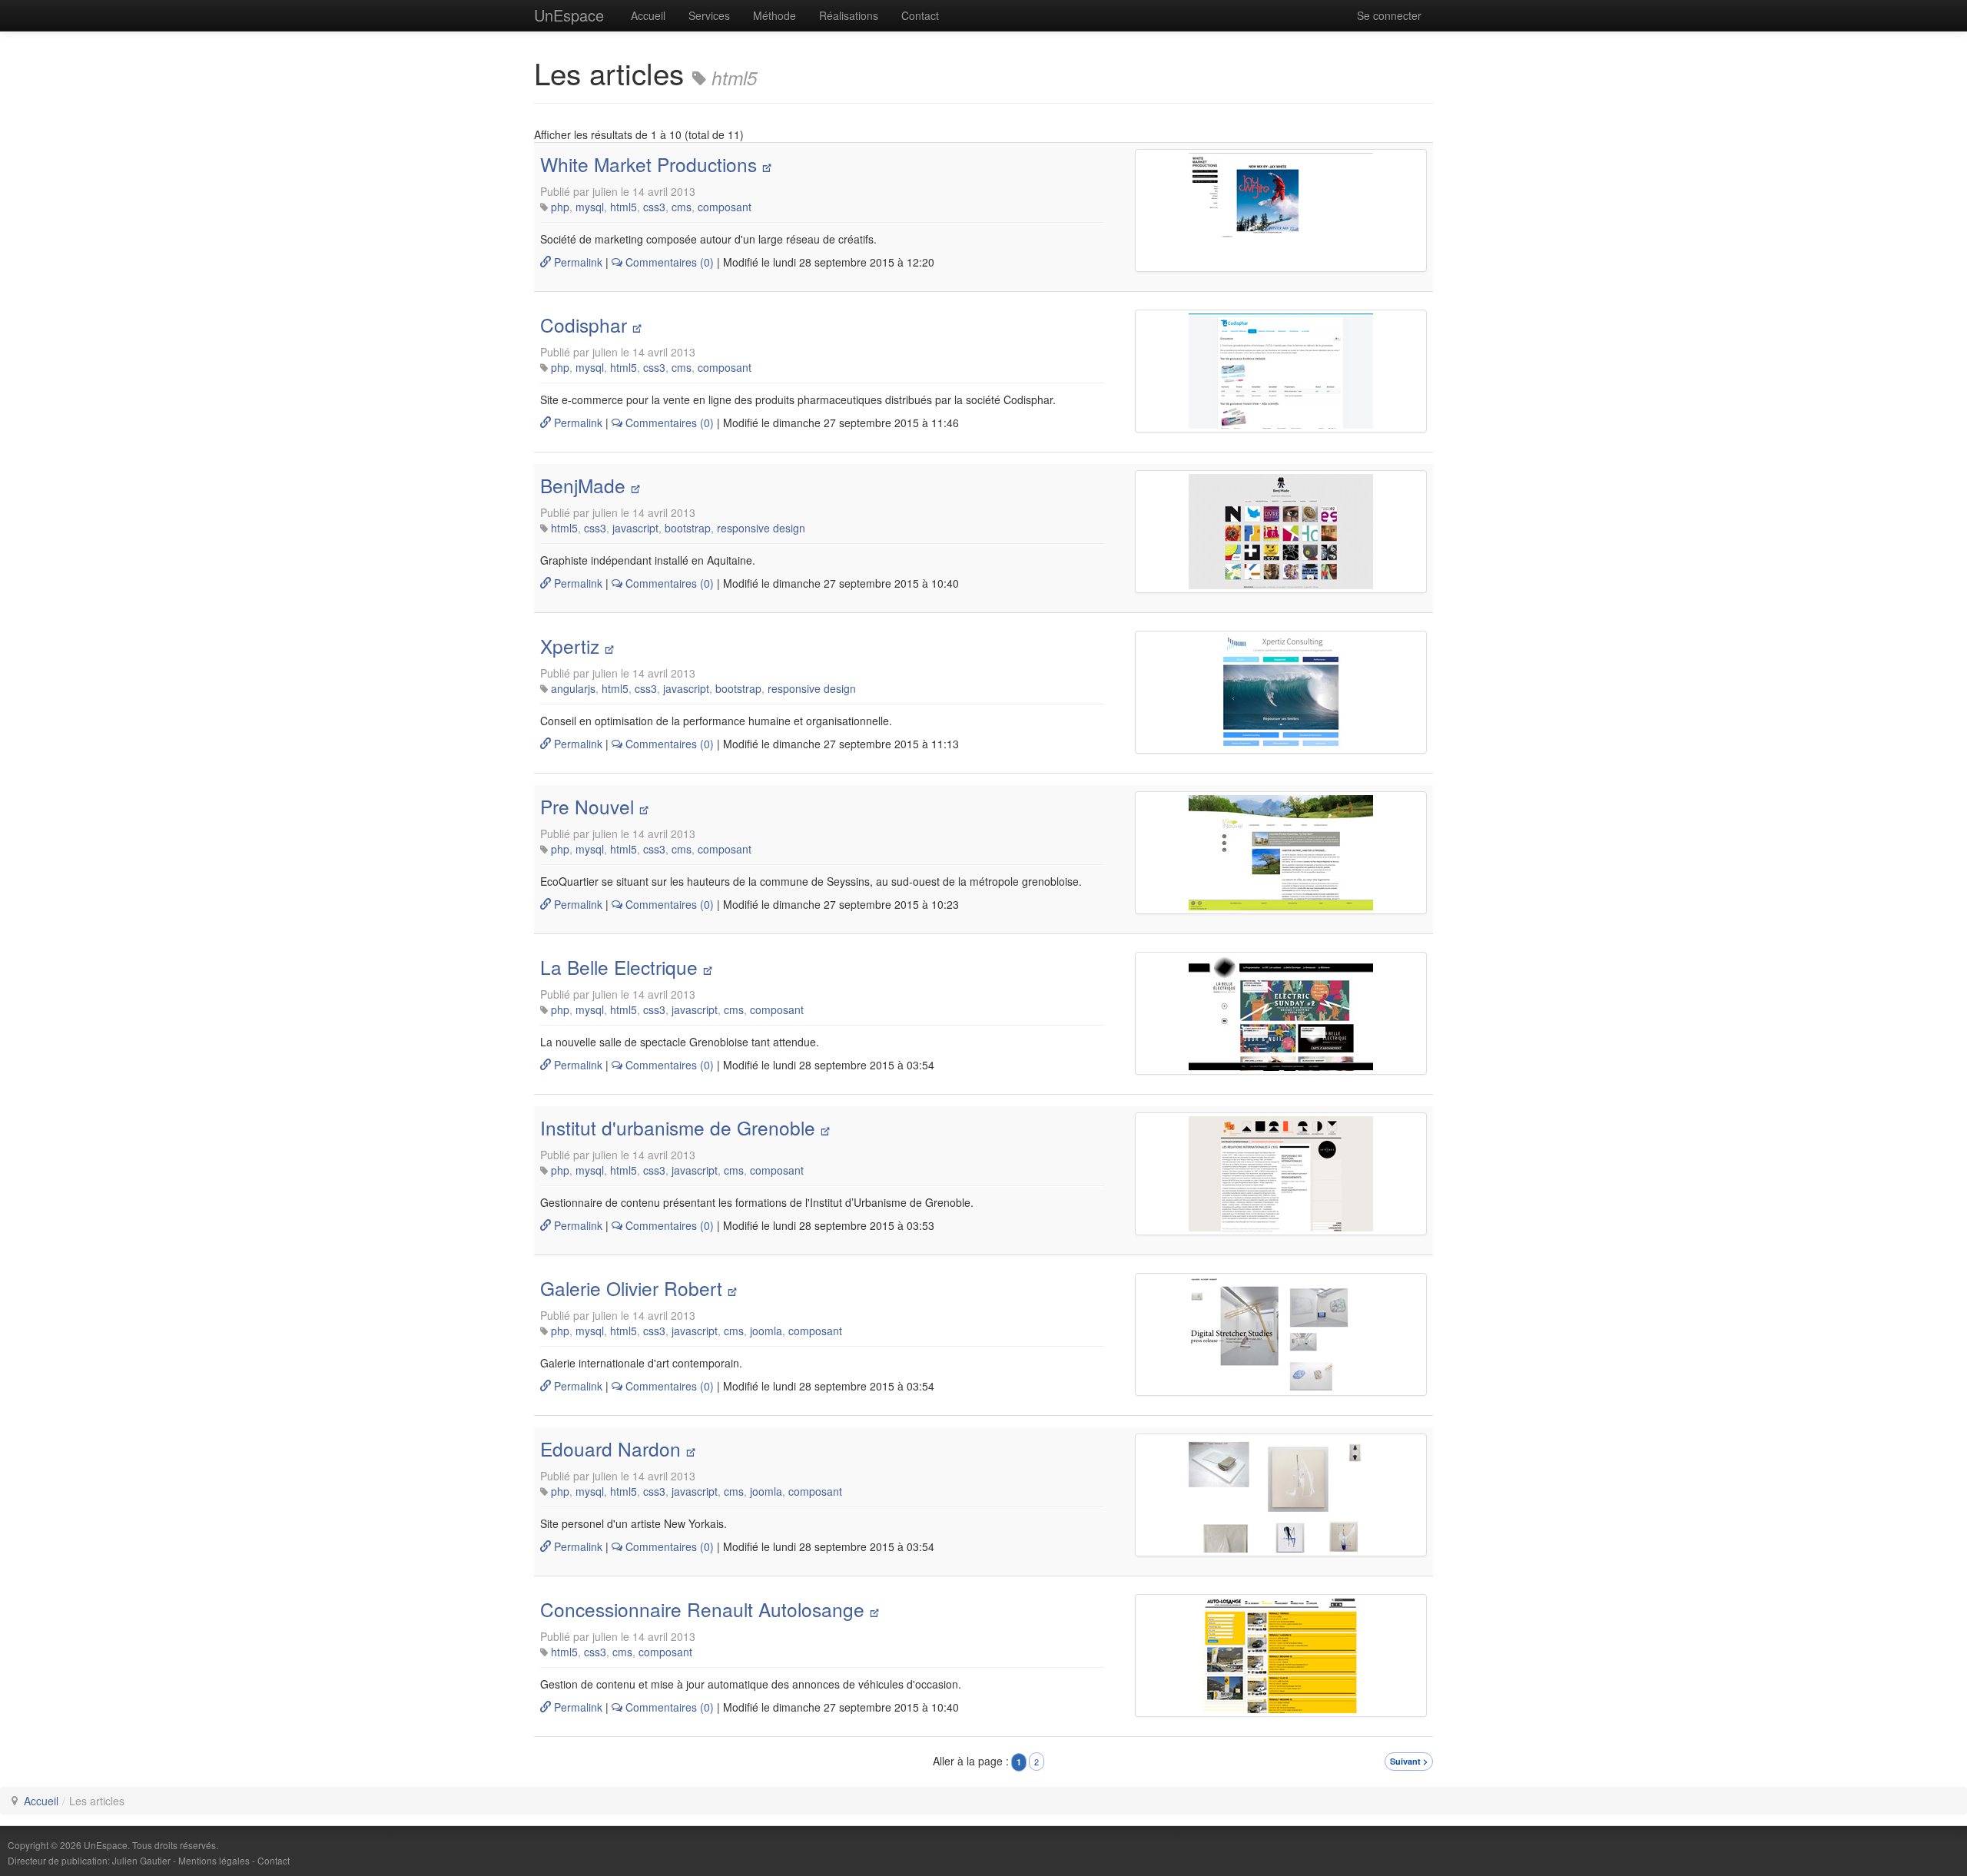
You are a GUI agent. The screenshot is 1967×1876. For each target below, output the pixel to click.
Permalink (577, 262)
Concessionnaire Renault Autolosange (702, 1609)
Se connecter (1389, 15)
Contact (920, 15)
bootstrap (688, 528)
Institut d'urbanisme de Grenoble (678, 1127)
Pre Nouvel (587, 806)
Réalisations (849, 15)
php (560, 207)
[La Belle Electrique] (1281, 1013)
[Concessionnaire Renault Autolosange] (1281, 1656)
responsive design (761, 528)
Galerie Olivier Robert (631, 1288)
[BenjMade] (1281, 532)
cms (682, 207)
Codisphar (584, 325)
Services (709, 15)
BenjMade (583, 485)
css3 (654, 207)
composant (725, 207)
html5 (624, 207)
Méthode (775, 15)
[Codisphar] (1281, 371)
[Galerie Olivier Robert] (1281, 1334)
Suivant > (1409, 1761)
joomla (766, 1331)
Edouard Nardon (610, 1448)
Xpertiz (570, 646)
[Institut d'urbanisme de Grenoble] (1281, 1174)
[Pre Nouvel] (1281, 853)
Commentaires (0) (668, 262)
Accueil (648, 15)
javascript (635, 528)
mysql (590, 207)
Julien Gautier (141, 1860)
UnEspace (569, 15)
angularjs (573, 688)
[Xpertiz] (1281, 692)
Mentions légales (214, 1860)
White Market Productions (648, 164)
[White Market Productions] (1281, 210)
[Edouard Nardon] (1281, 1495)
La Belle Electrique (619, 967)
